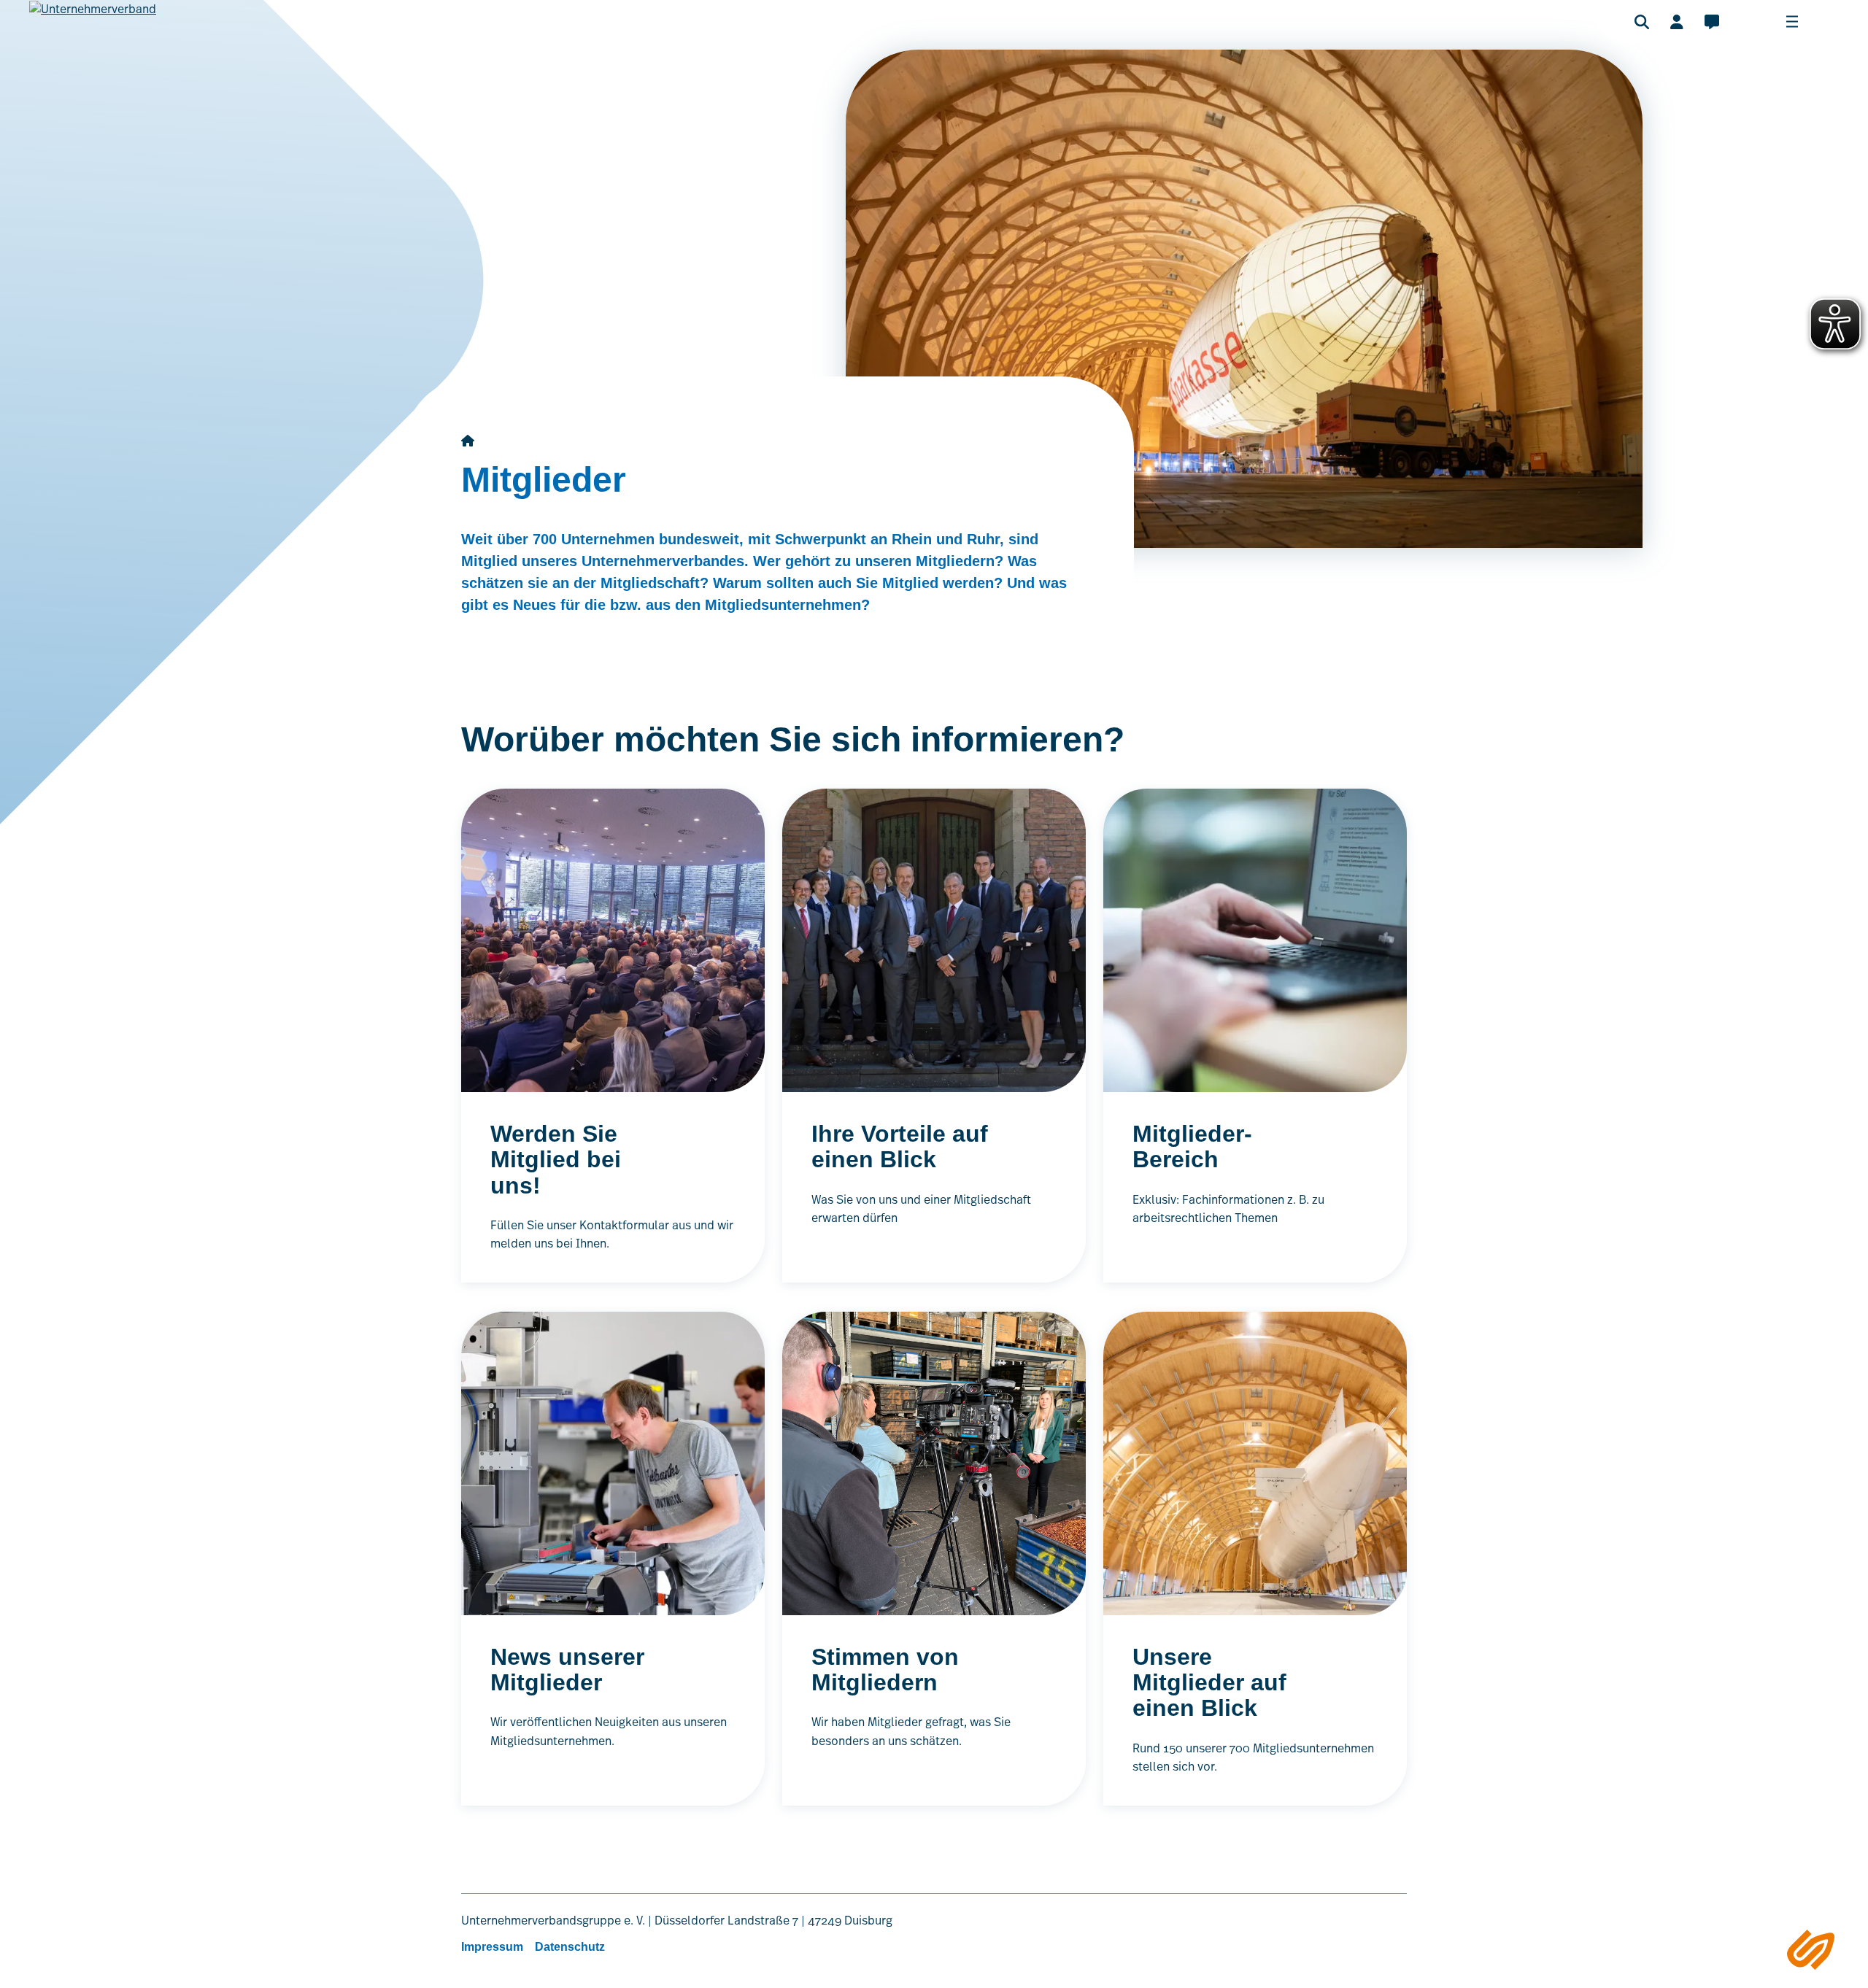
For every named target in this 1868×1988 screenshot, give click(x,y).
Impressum (492, 1947)
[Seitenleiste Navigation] (1811, 1950)
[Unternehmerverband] (93, 30)
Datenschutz (570, 1947)
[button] (1642, 22)
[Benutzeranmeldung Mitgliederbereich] (1677, 22)
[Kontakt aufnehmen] (1712, 22)
